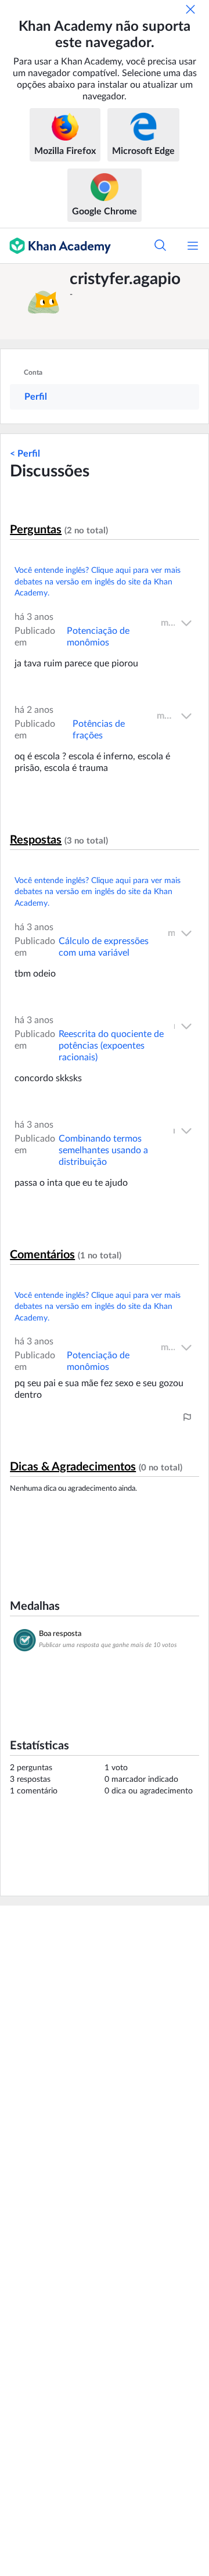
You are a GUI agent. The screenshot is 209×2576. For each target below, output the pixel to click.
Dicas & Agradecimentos (73, 1467)
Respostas (36, 840)
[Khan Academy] (55, 246)
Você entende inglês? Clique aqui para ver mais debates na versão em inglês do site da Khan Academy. (98, 582)
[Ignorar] (190, 9)
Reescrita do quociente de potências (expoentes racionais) (111, 1046)
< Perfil (25, 454)
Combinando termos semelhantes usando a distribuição (103, 1150)
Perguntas (36, 530)
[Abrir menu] (193, 246)
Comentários (42, 1255)
